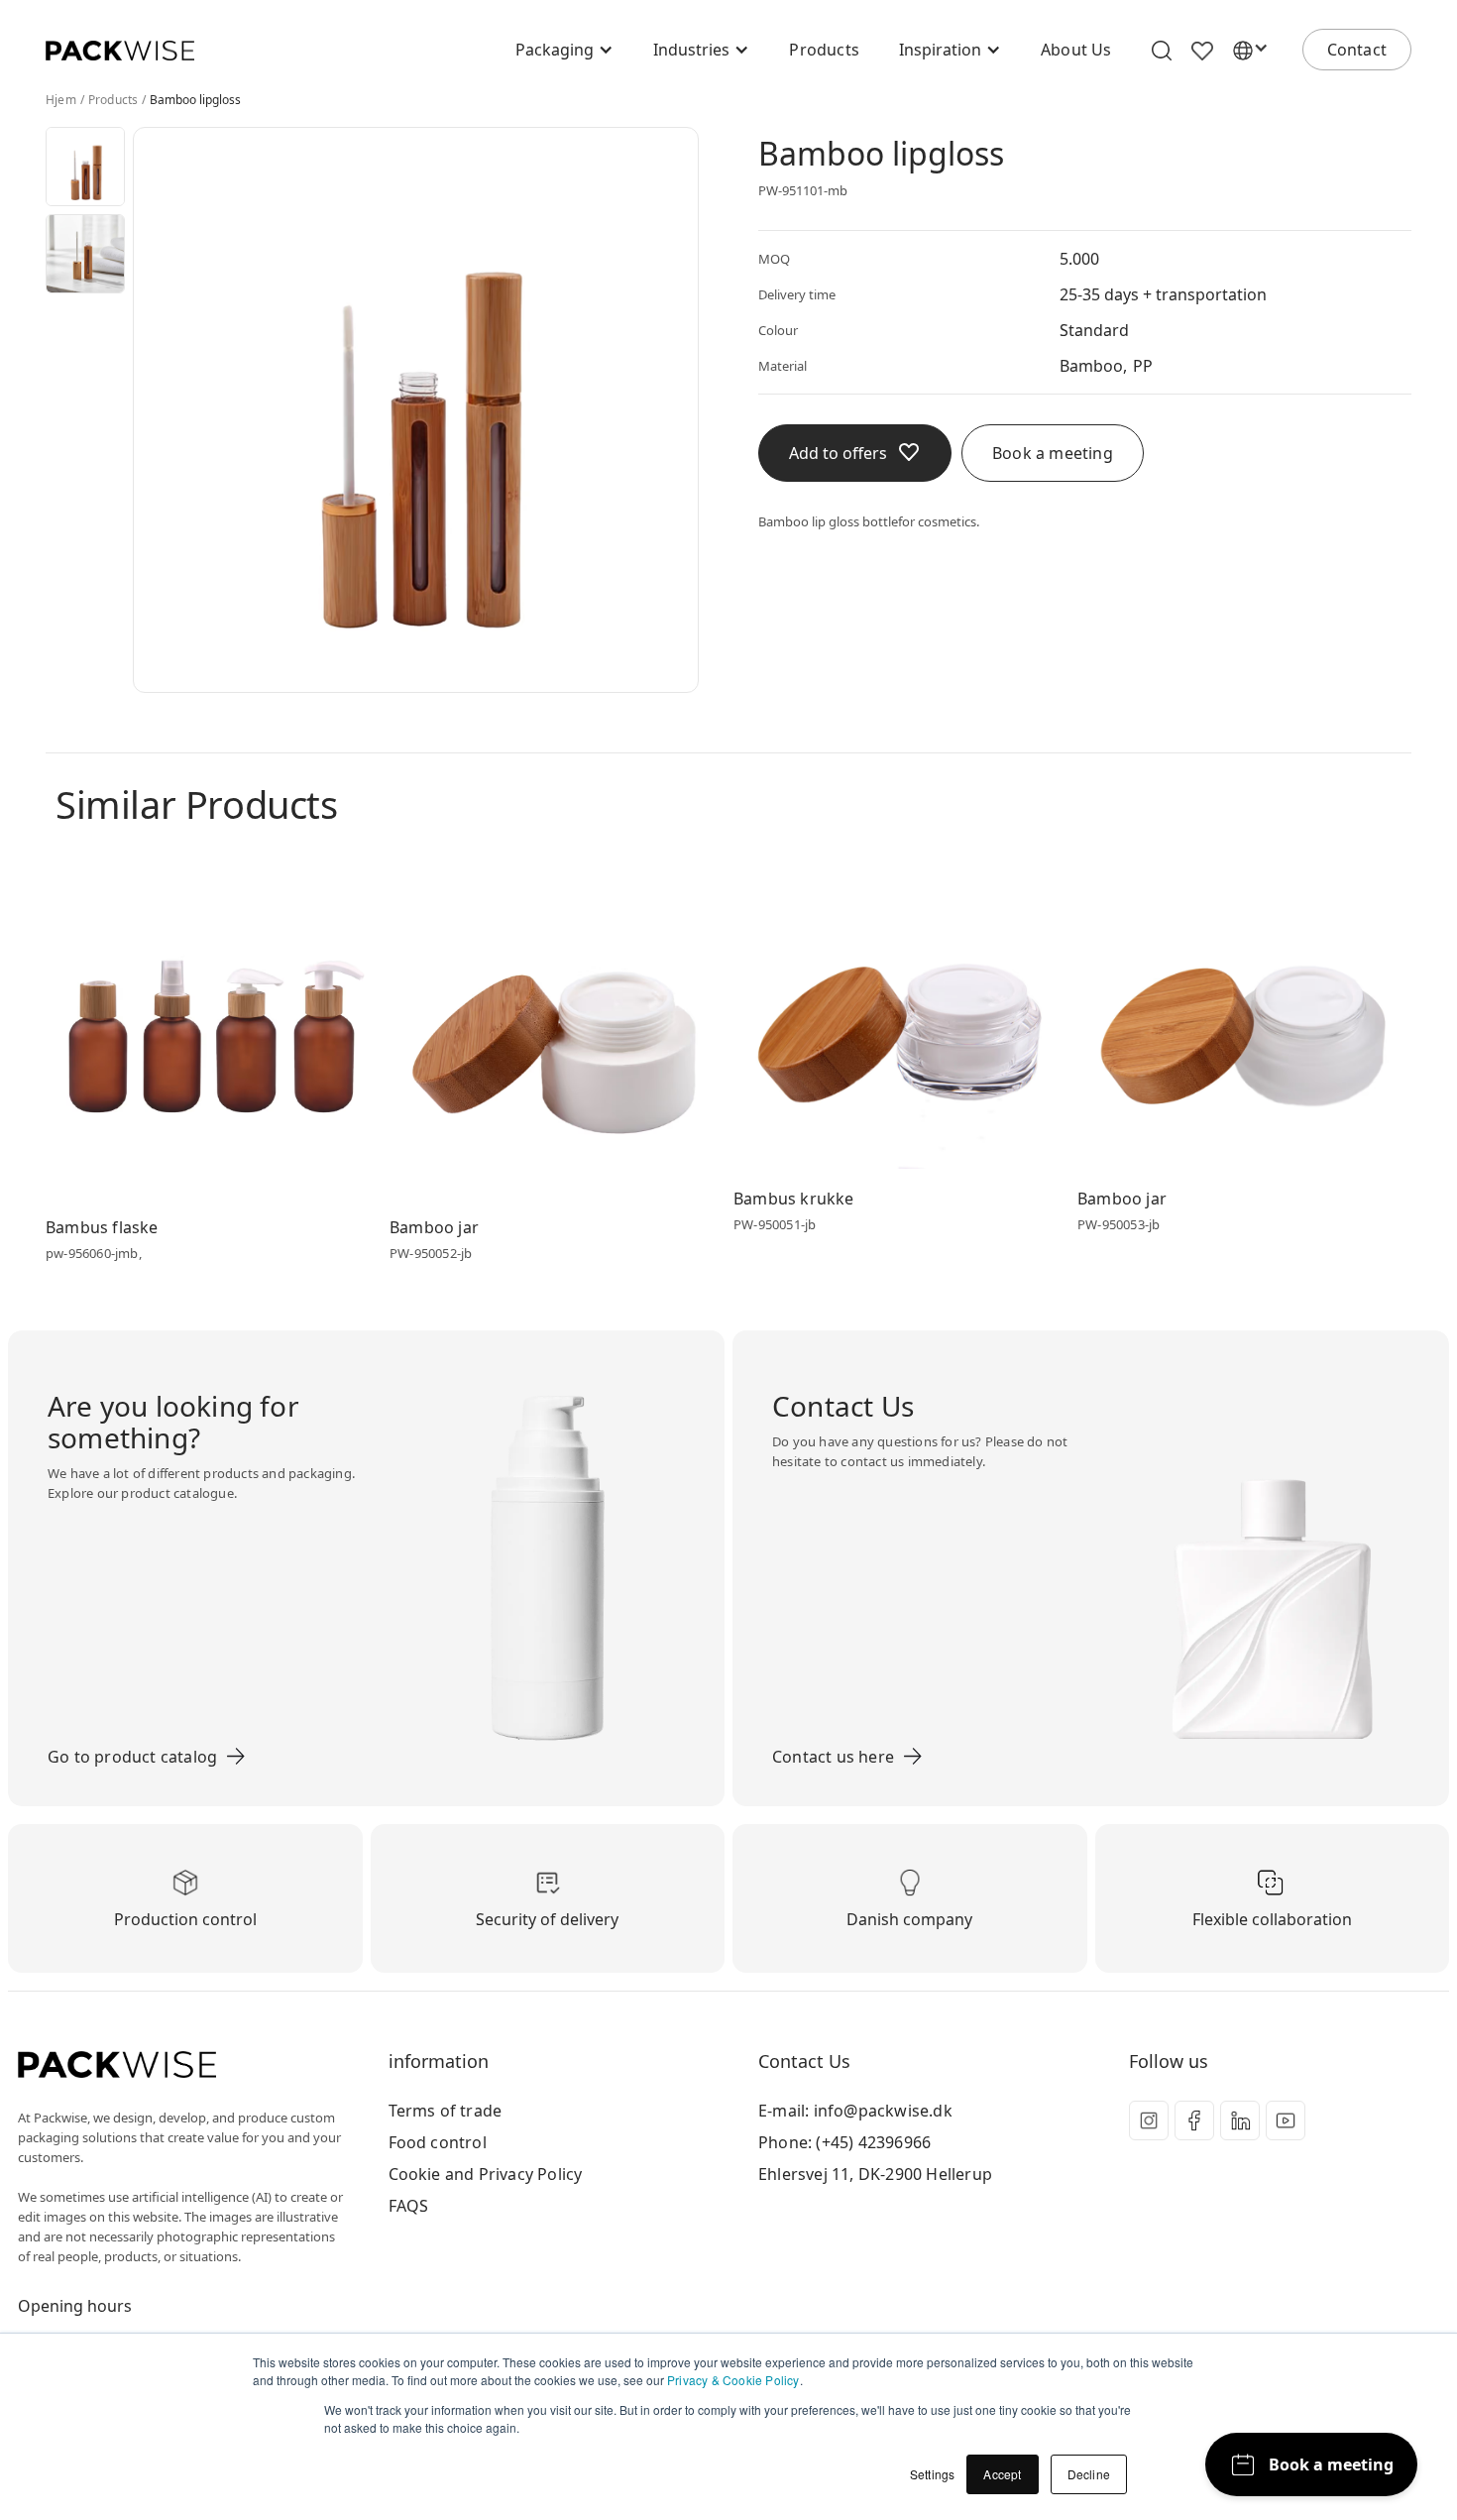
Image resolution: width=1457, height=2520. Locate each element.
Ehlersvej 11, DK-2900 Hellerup (875, 2174)
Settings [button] (933, 2474)
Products (824, 50)
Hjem (61, 100)
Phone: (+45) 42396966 (844, 2142)
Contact (1357, 50)
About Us (1076, 50)
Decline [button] (1089, 2474)
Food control (438, 2142)
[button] (564, 50)
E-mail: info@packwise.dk (855, 2111)
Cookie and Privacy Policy (486, 2174)
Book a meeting (1053, 453)
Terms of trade (446, 2111)
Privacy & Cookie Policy (733, 2380)
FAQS (409, 2206)
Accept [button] (1002, 2474)
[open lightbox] (85, 167)
